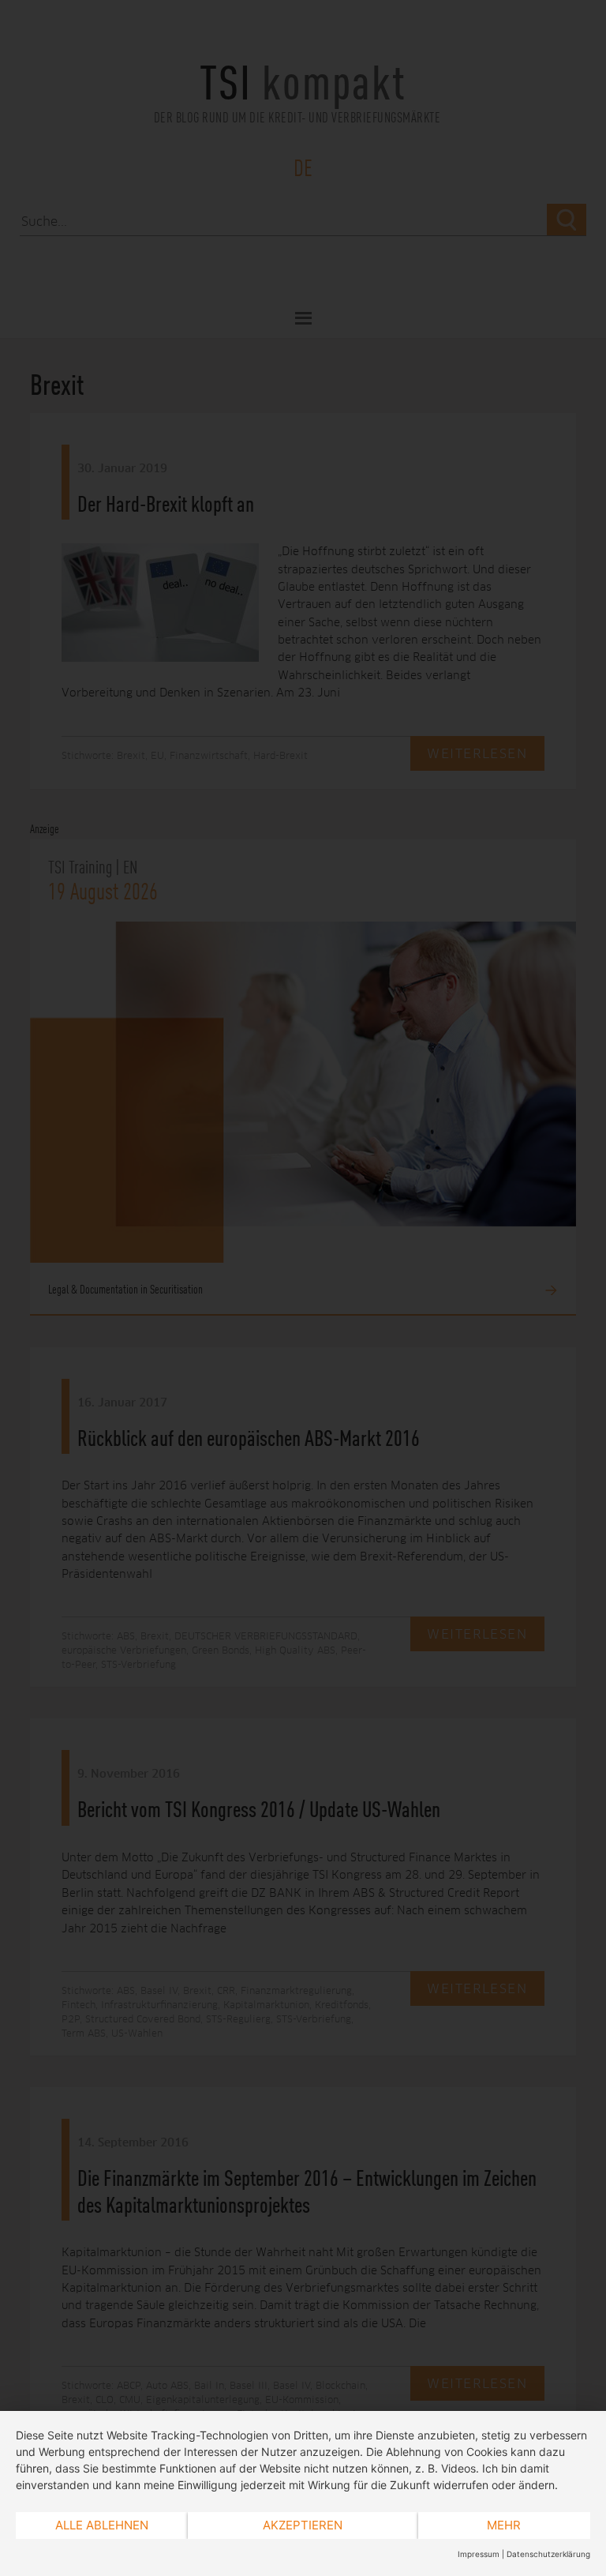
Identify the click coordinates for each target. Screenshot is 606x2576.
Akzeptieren (303, 2525)
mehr (504, 2525)
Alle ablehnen (102, 2525)
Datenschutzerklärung (548, 2554)
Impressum (479, 2554)
